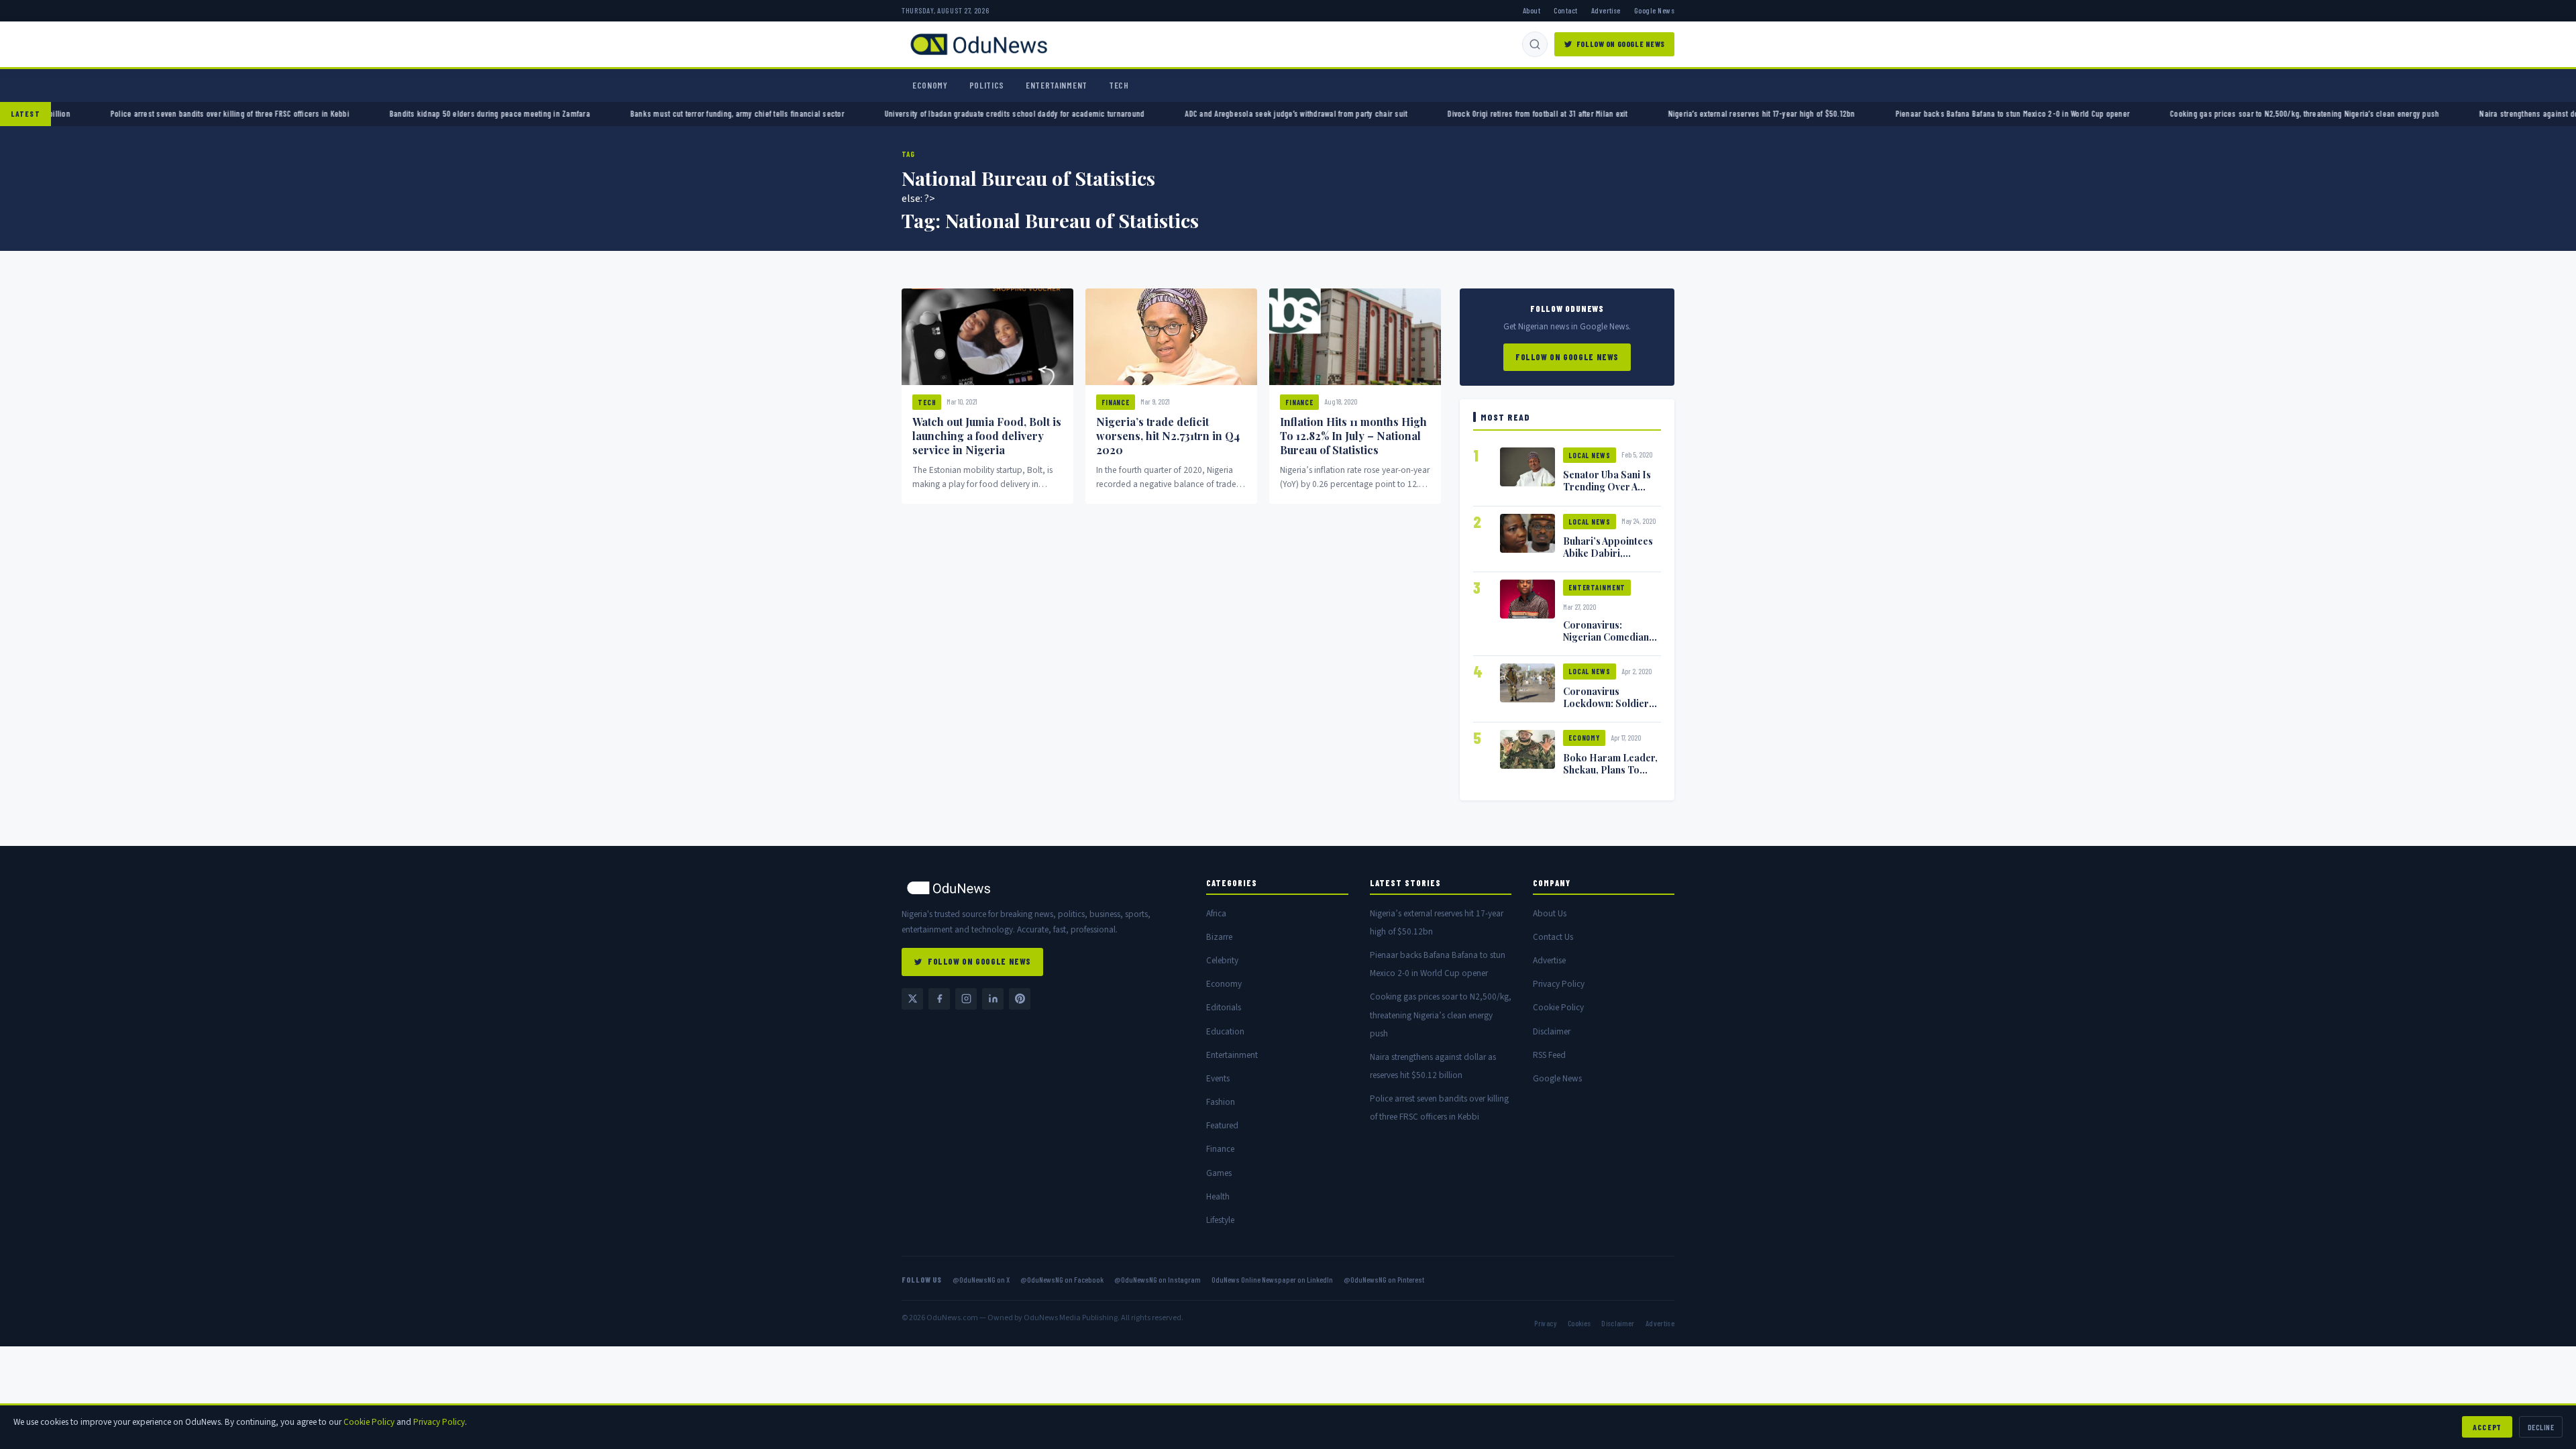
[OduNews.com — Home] (979, 44)
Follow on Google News (1621, 44)
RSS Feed (1549, 1055)
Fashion (1221, 1102)
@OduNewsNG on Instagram (1158, 1279)
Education (1225, 1031)
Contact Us (1553, 937)
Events (1218, 1078)
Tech (1119, 85)
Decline (2541, 1427)
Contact (1565, 10)
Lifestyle (1220, 1220)
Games (1219, 1173)
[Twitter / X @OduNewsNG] (912, 999)
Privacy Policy (1559, 984)
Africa (1216, 913)
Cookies (1579, 1323)
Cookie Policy (1558, 1007)
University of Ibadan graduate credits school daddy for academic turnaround (1048, 113)
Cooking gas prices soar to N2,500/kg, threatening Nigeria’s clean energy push (2339, 113)
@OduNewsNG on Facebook (1062, 1279)
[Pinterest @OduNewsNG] (1020, 999)
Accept (2487, 1427)
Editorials (1224, 1007)
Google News (1654, 10)
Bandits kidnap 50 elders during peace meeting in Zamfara (524, 113)
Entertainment (1057, 85)
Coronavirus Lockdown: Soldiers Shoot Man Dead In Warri (1608, 709)
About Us (1550, 913)
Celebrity (1222, 960)
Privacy (1545, 1323)
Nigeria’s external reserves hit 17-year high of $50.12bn (1795, 113)
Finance (1116, 402)
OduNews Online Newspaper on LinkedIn (1272, 1279)
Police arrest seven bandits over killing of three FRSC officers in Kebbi (264, 113)
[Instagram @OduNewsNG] (966, 999)
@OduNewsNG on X (981, 1279)
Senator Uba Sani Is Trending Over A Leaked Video (1607, 486)
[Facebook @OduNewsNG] (939, 999)
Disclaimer (1552, 1031)
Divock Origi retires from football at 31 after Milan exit (1572, 113)
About (1532, 10)
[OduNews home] (1043, 888)
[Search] (1535, 44)
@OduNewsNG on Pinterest (1384, 1279)
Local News (1590, 455)
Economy (930, 85)
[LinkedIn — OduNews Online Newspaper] (993, 999)
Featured (1222, 1125)
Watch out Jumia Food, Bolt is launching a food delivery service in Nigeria (987, 436)
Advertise (1606, 10)
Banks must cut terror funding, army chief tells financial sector (771, 113)
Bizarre (1219, 937)
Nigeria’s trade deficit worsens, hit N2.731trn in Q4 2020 (1168, 436)
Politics (987, 85)
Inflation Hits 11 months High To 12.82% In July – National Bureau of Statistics (1353, 436)
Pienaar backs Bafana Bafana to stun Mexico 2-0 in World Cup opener (2046, 113)
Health (1218, 1196)
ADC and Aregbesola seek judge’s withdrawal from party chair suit (1330, 113)
